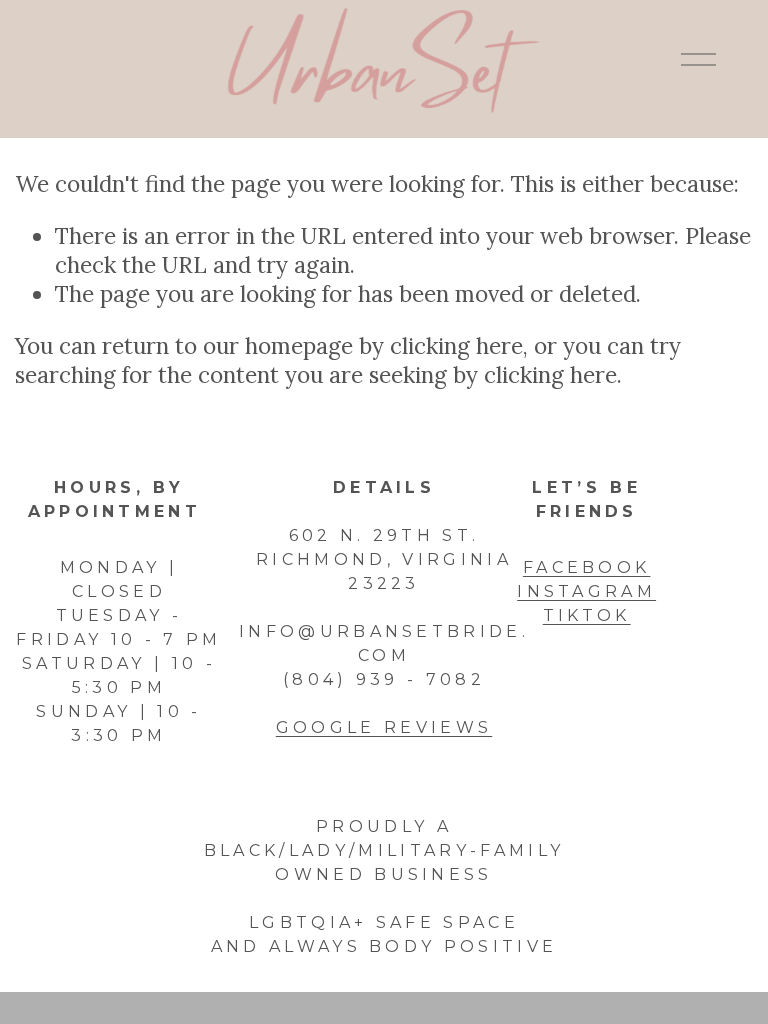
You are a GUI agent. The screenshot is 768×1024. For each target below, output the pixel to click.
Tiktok (587, 615)
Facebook (587, 567)
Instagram (586, 591)
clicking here (456, 345)
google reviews (384, 727)
